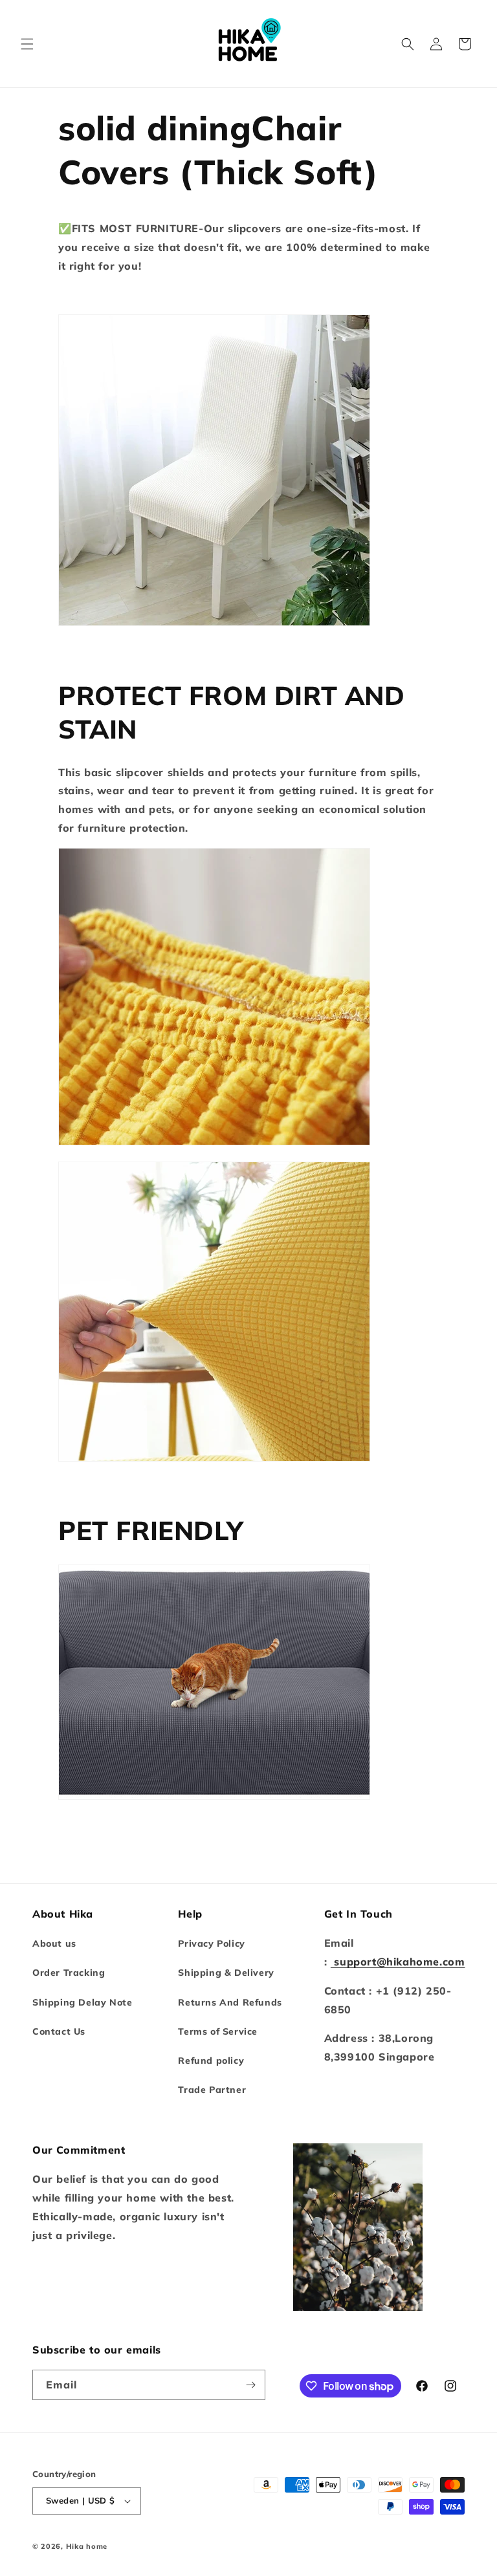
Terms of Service (218, 2031)
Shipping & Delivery (226, 1973)
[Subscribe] (250, 2385)
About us (54, 1943)
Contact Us (59, 2031)
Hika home (87, 2546)
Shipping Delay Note (82, 2002)
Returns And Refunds (230, 2002)
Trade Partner (212, 2090)
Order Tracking (69, 1973)
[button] (27, 44)
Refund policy (211, 2061)
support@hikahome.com (398, 1962)
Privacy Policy (211, 1943)
